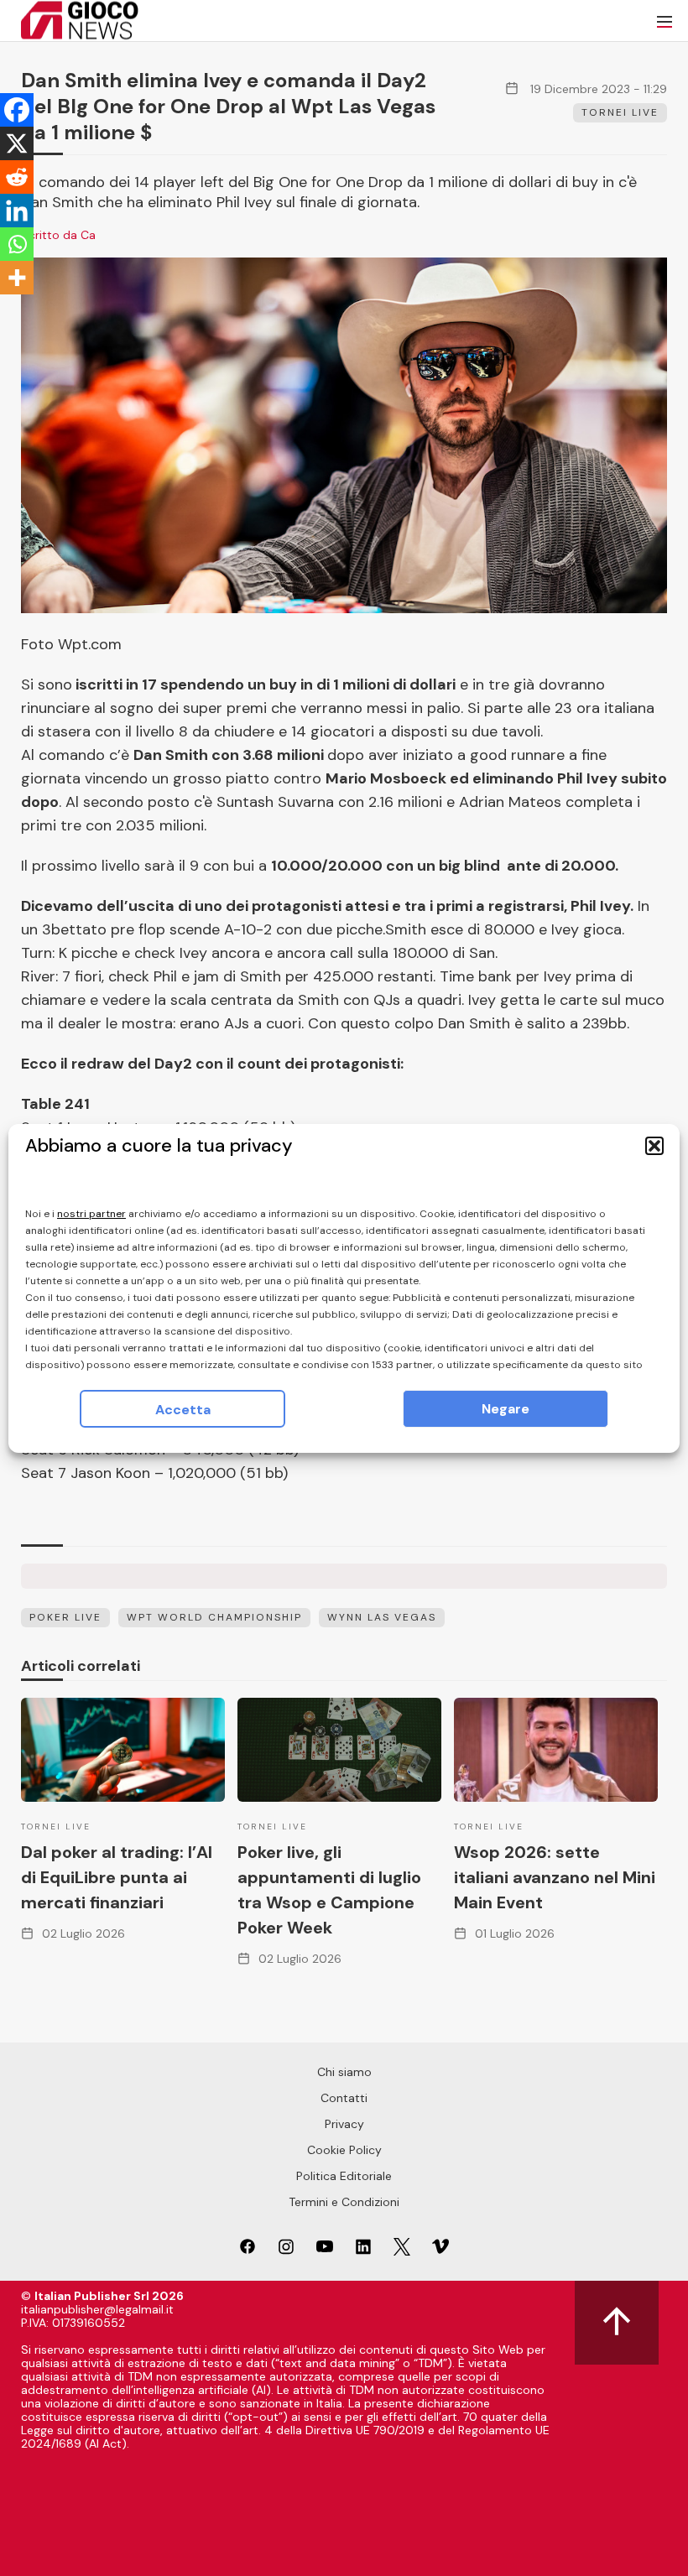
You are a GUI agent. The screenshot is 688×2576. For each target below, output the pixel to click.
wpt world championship (214, 1617)
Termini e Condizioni (344, 2202)
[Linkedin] (17, 211)
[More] (17, 278)
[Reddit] (17, 177)
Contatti (344, 2098)
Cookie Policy (344, 2150)
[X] (17, 143)
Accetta (183, 1410)
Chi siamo (344, 2072)
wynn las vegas (382, 1617)
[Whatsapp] (17, 244)
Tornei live (620, 112)
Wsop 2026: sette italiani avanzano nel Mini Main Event (555, 1877)
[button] (654, 1146)
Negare (506, 1409)
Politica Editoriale (344, 2176)
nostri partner (91, 1214)
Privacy (344, 2124)
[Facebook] (17, 110)
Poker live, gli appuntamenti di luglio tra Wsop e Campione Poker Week (329, 1890)
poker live (65, 1617)
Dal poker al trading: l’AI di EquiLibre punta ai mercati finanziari (117, 1877)
